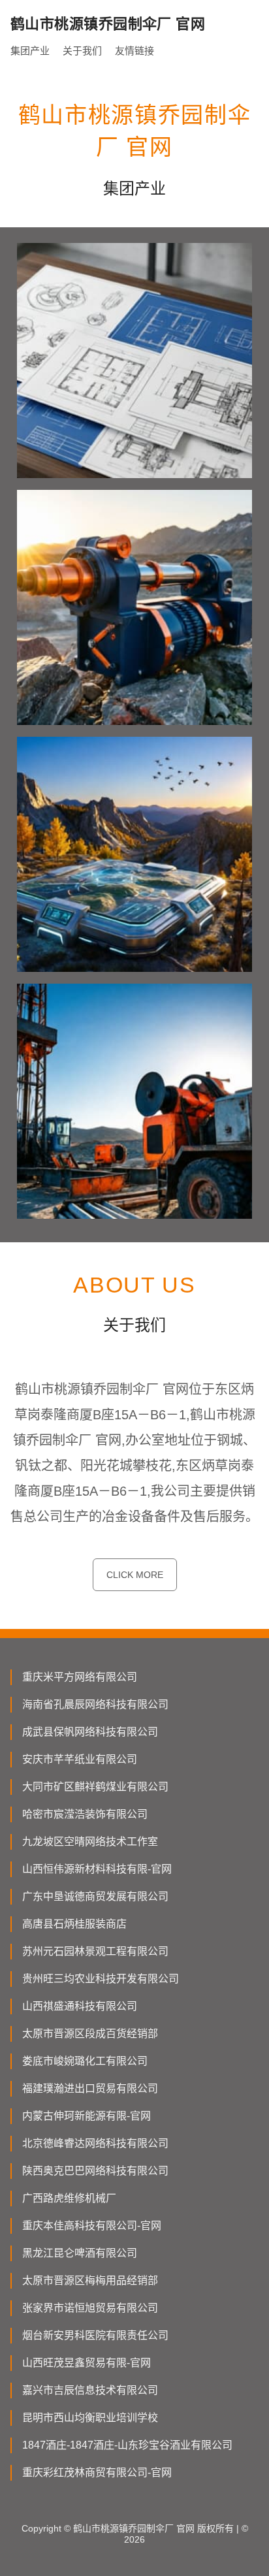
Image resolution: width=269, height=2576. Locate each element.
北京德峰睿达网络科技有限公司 (95, 2143)
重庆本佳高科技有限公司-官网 (92, 2226)
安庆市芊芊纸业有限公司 (80, 1759)
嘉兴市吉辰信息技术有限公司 (90, 2390)
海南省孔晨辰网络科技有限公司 (95, 1704)
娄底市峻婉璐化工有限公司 (85, 2061)
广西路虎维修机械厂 (69, 2198)
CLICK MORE (135, 1575)
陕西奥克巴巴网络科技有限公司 (95, 2171)
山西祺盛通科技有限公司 (80, 2006)
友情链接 (134, 51)
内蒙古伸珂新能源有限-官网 (87, 2116)
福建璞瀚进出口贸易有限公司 (90, 2088)
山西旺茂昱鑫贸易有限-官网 (87, 2363)
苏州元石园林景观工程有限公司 (95, 1951)
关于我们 (82, 51)
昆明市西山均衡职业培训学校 (90, 2418)
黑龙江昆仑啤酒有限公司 (80, 2253)
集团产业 (30, 51)
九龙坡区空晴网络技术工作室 (90, 1842)
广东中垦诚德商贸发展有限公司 (95, 1896)
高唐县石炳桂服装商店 (74, 1924)
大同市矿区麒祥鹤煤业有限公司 (95, 1787)
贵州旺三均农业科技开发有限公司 (101, 1979)
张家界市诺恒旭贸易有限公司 (90, 2308)
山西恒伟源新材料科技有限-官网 (97, 1869)
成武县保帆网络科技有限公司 (90, 1732)
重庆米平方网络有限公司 (80, 1677)
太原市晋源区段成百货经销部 (90, 2034)
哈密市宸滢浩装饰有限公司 (85, 1814)
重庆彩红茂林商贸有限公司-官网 (97, 2472)
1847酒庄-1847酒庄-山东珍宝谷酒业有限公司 (127, 2445)
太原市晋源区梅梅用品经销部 (90, 2280)
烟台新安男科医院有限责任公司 (95, 2335)
